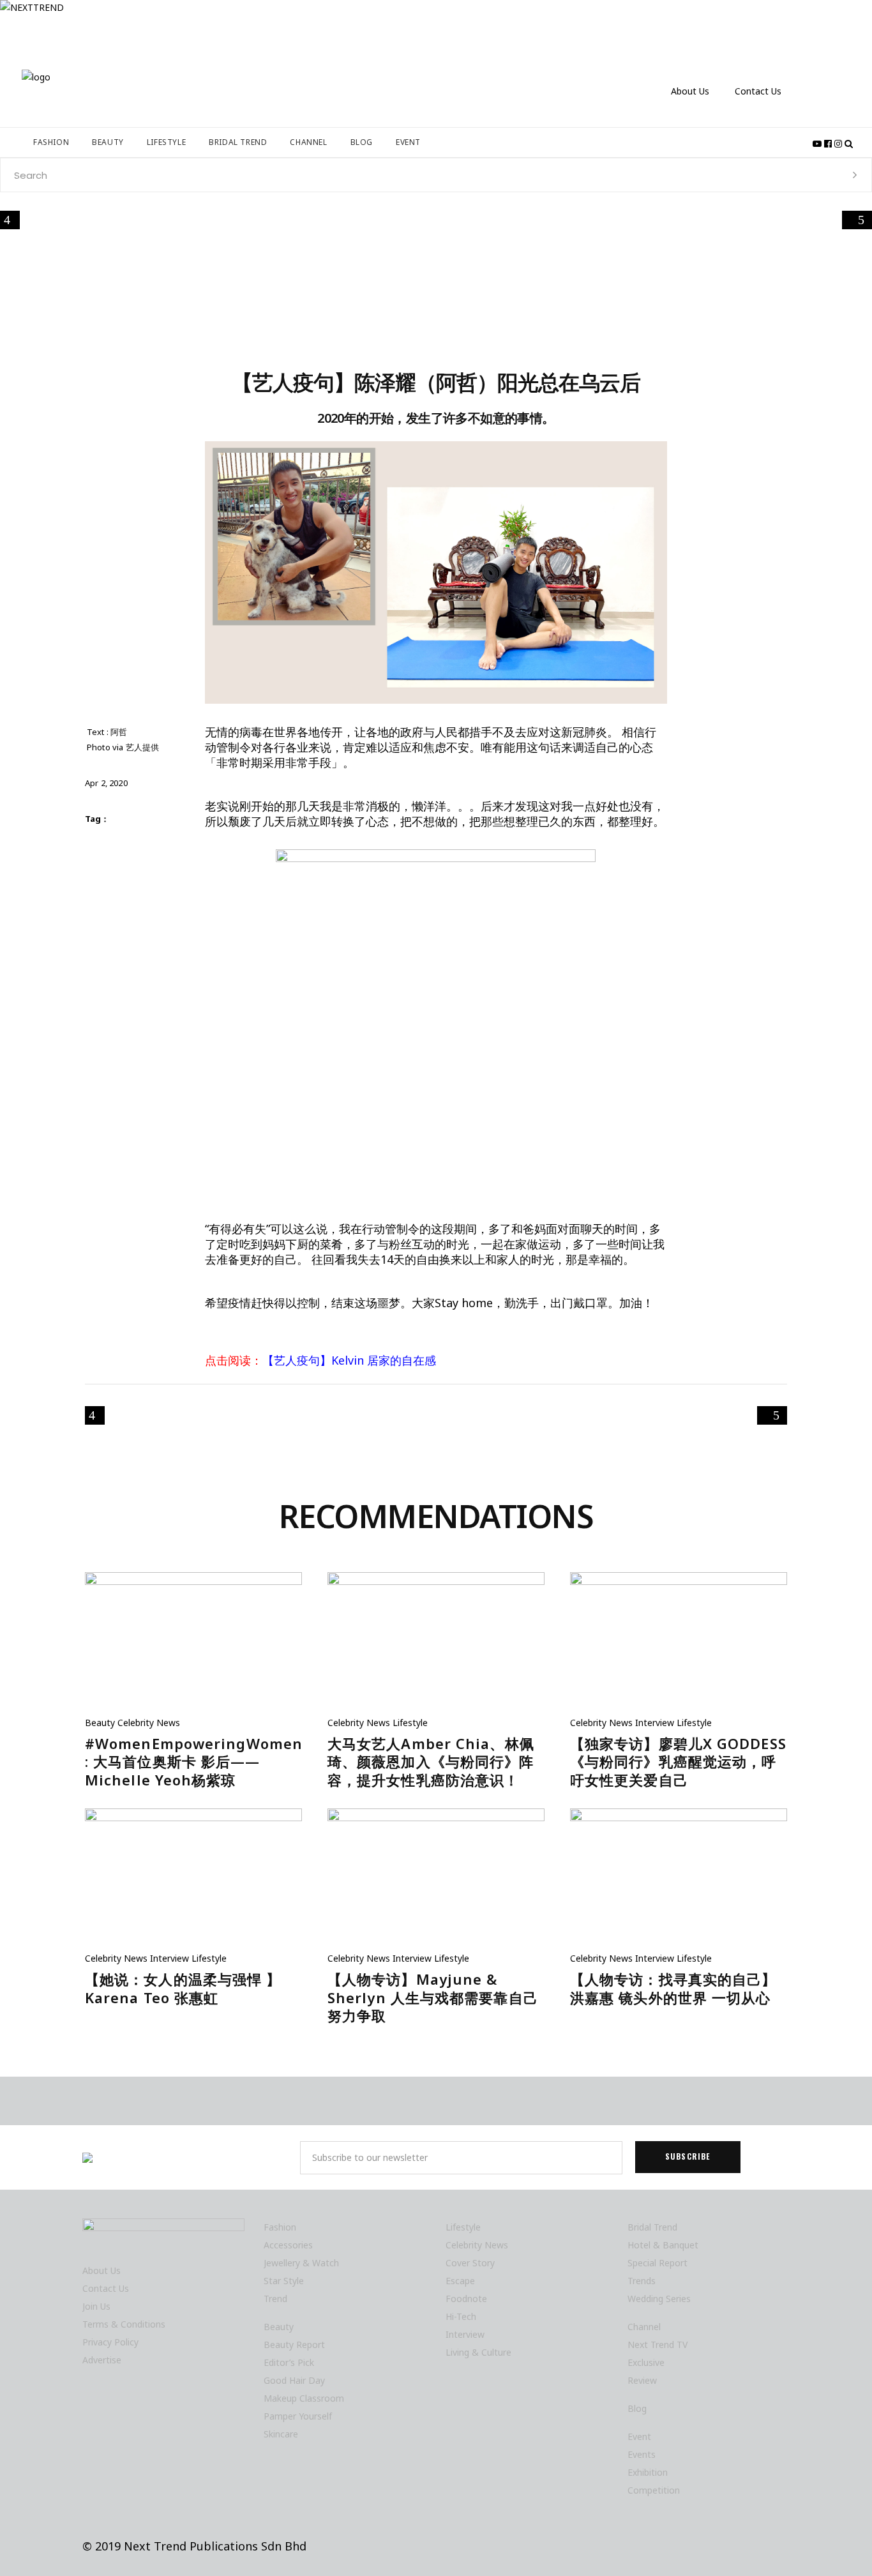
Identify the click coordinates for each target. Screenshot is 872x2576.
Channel (644, 2327)
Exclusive (646, 2362)
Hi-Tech (461, 2316)
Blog (637, 2408)
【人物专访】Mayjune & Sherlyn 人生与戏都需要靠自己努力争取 (433, 1997)
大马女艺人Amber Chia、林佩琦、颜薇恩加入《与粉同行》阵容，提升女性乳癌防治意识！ (431, 1762)
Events (642, 2454)
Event (639, 2436)
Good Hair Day (294, 2380)
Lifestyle (410, 1723)
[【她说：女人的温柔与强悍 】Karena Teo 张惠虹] (193, 1880)
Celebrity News (149, 1723)
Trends (642, 2281)
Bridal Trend (652, 2227)
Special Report (658, 2263)
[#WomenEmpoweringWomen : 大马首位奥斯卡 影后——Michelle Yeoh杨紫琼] (193, 1644)
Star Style (284, 2281)
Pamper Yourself (298, 2416)
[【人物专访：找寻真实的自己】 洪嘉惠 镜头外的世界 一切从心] (679, 1880)
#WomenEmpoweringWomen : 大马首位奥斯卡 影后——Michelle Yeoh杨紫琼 (194, 1762)
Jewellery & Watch (301, 2263)
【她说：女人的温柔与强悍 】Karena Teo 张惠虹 (183, 1988)
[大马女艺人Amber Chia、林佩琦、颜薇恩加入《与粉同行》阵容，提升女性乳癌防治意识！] (436, 1644)
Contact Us (758, 91)
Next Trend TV (658, 2345)
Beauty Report (294, 2345)
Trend (275, 2299)
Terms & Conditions (124, 2324)
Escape (460, 2281)
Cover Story (470, 2263)
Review (642, 2380)
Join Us (96, 2306)
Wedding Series (659, 2299)
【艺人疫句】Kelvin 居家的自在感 (349, 1360)
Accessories (288, 2245)
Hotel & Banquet (663, 2245)
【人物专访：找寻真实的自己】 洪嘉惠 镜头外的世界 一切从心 (673, 1988)
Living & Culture (478, 2352)
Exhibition (648, 2472)
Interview (655, 1723)
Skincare (281, 2434)
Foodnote (466, 2299)
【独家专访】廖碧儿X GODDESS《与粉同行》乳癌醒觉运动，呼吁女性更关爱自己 (678, 1762)
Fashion (280, 2227)
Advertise (102, 2360)
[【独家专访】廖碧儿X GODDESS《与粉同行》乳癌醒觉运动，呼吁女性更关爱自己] (679, 1644)
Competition (654, 2490)
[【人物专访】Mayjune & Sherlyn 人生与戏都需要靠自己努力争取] (436, 1880)
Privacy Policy (110, 2342)
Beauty (100, 1723)
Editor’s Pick (289, 2362)
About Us (690, 91)
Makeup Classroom (304, 2398)
